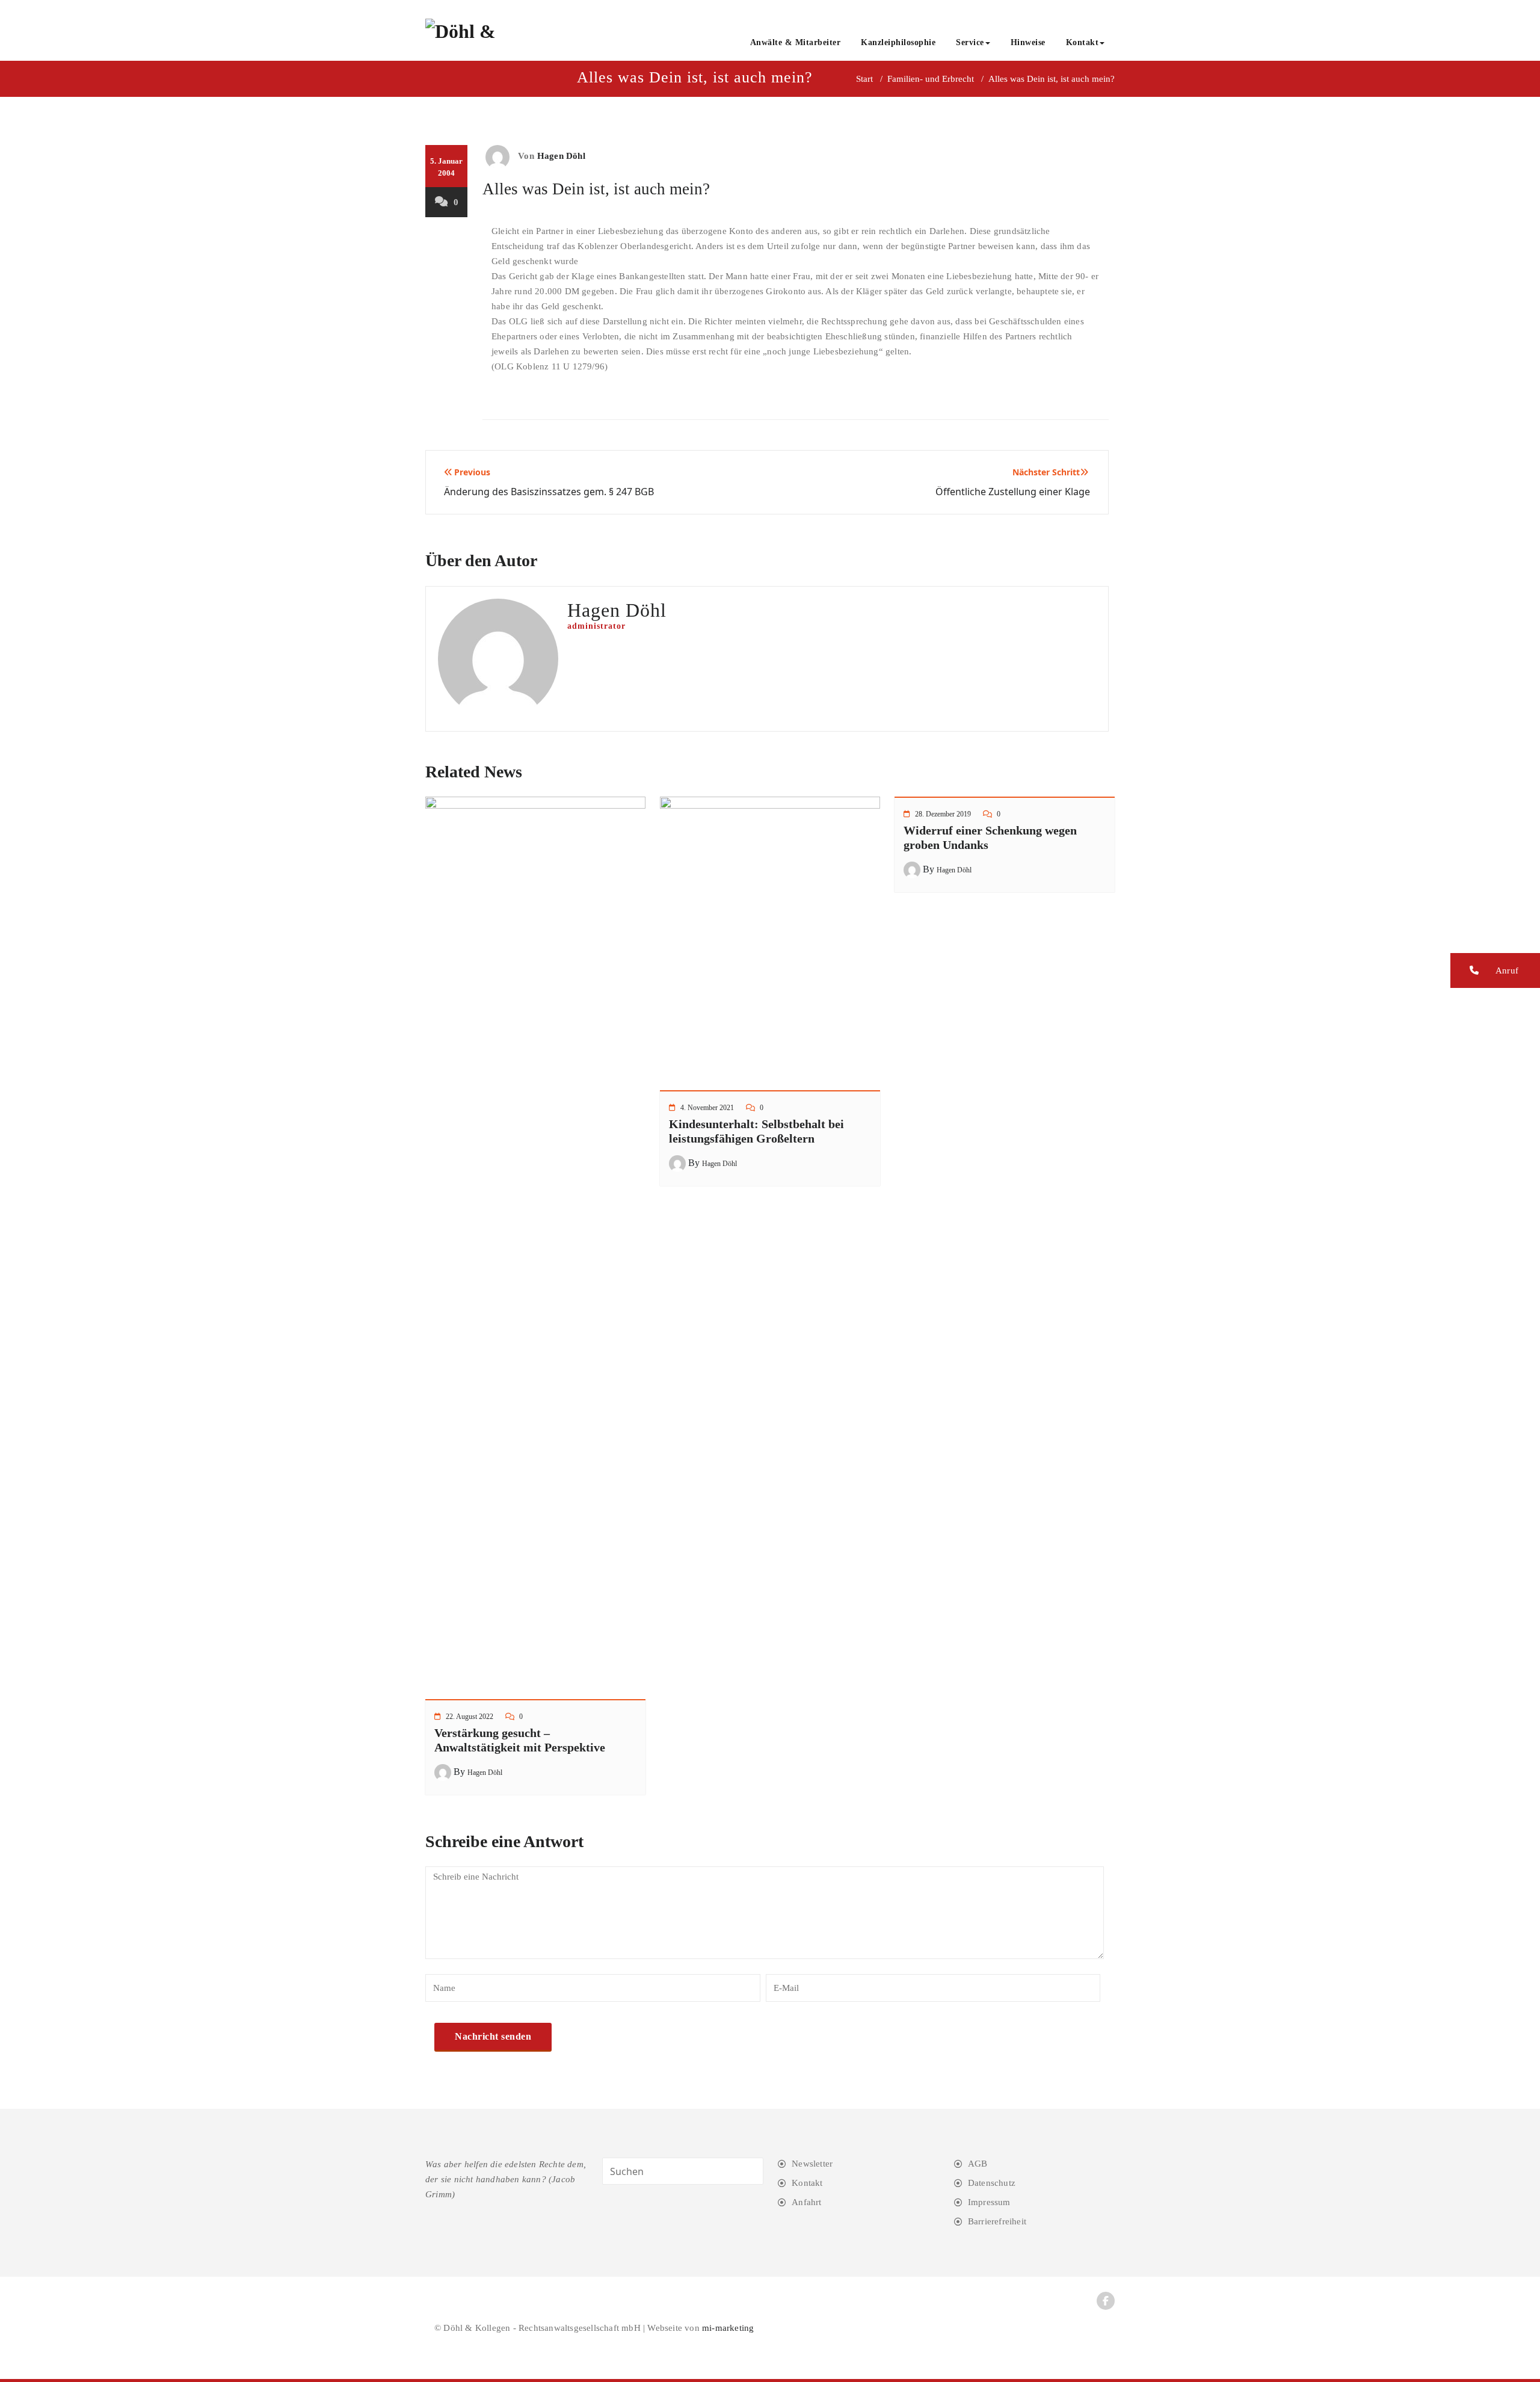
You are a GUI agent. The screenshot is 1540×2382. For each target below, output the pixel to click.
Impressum (989, 2202)
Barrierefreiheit (997, 2221)
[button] (1495, 970)
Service (970, 42)
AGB (978, 2164)
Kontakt (1083, 42)
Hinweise (1028, 42)
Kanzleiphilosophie (898, 42)
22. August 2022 (470, 1717)
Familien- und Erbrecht (931, 79)
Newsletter (812, 2164)
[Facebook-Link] (1106, 2301)
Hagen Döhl (561, 156)
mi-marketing (728, 2328)
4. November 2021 (707, 1108)
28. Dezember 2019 (943, 814)
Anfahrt (806, 2202)
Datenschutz (992, 2183)
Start (864, 79)
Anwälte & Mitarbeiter (796, 42)
